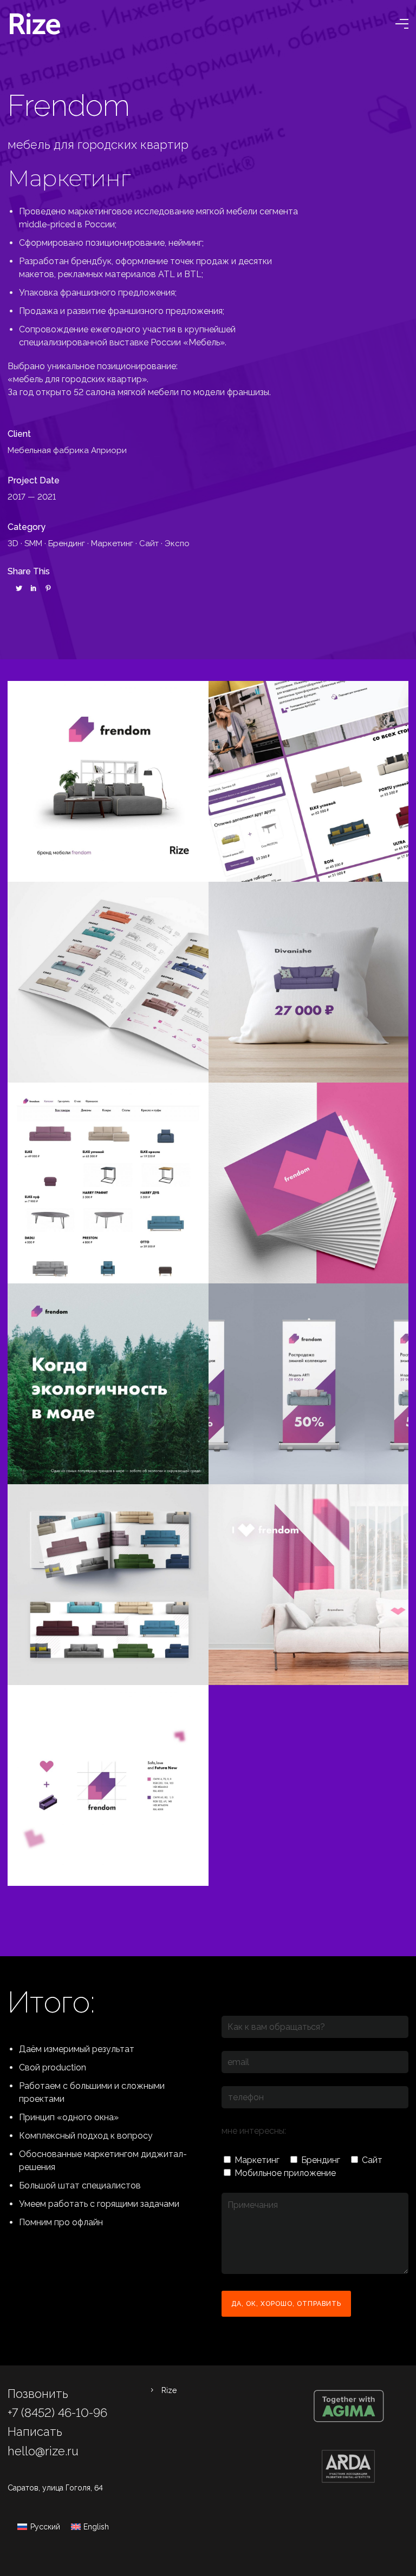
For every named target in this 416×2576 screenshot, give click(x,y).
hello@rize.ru (43, 2451)
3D (13, 543)
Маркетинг (112, 543)
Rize (169, 2390)
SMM (33, 543)
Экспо (177, 543)
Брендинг (67, 543)
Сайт (149, 543)
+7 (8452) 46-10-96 (57, 2413)
